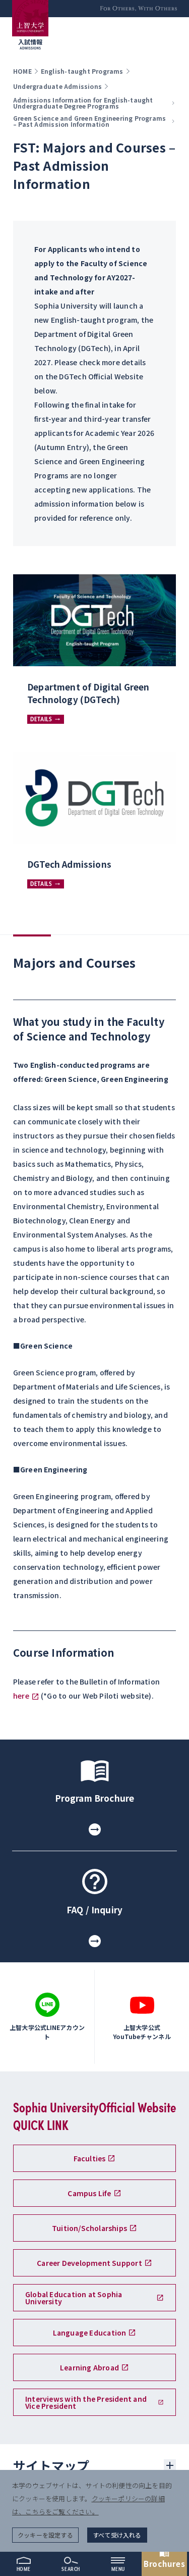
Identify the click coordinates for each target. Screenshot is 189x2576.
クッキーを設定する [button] (45, 2535)
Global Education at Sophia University (74, 2298)
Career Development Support (89, 2263)
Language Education (90, 2333)
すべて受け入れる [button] (117, 2535)
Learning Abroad (89, 2367)
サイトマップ (51, 2465)
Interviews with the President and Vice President (86, 2402)
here (21, 1696)
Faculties (90, 2158)
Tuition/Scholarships (89, 2228)
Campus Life (89, 2193)
